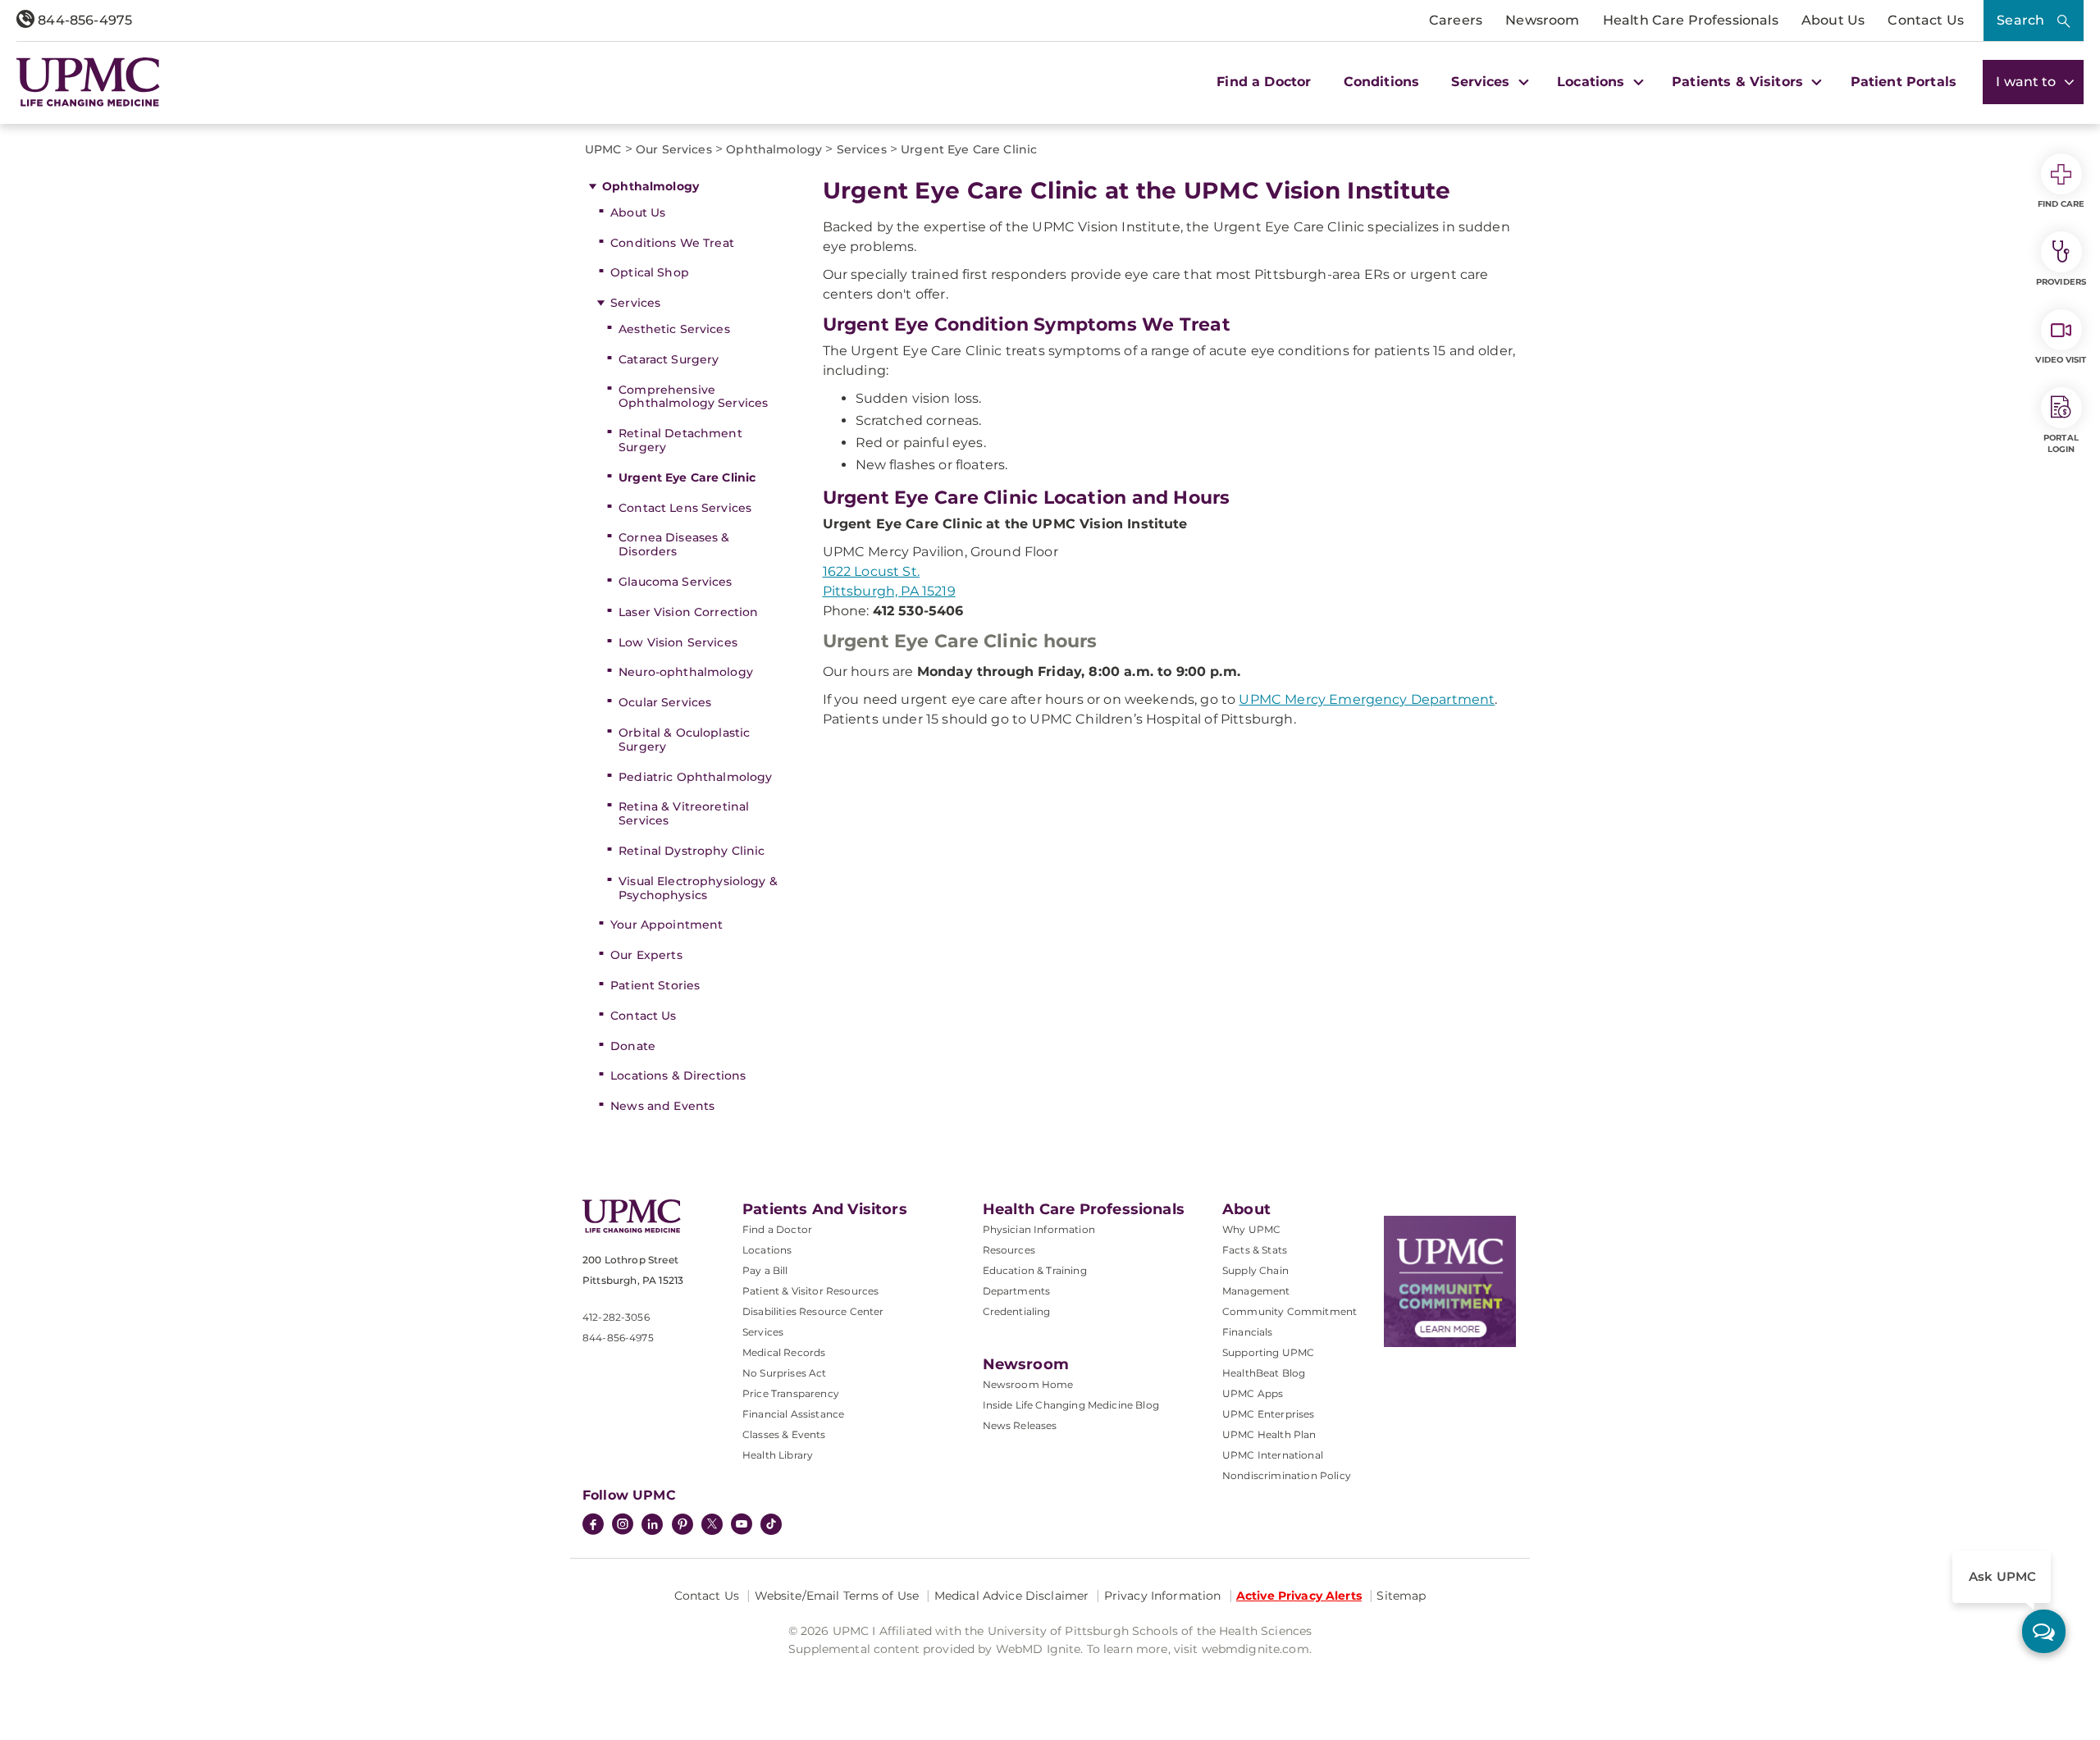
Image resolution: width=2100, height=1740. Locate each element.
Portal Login (2061, 443)
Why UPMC (1251, 1229)
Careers (1456, 20)
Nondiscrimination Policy (1287, 1475)
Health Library (778, 1455)
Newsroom (1542, 20)
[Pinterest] (682, 1526)
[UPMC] (88, 82)
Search (2020, 20)
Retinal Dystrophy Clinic (692, 851)
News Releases (1020, 1425)
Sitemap (1401, 1596)
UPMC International (1273, 1455)
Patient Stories (655, 985)
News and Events (662, 1106)
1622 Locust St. (871, 571)
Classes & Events (784, 1434)
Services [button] (1482, 82)
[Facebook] (593, 1526)
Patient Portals (1904, 82)
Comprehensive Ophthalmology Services (693, 397)
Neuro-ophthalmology (686, 672)
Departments (1017, 1291)
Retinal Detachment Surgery (680, 440)
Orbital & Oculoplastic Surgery (684, 740)
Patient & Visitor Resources (810, 1291)
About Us (1833, 20)
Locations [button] (1593, 82)
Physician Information (1039, 1229)
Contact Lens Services (685, 508)
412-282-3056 (616, 1317)
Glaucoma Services (675, 582)
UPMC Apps (1253, 1393)
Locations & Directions (678, 1076)
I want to (2028, 82)
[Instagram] (623, 1526)
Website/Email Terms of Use (837, 1596)
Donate (633, 1046)
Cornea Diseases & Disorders (674, 544)
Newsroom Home (1028, 1384)
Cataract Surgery (669, 359)
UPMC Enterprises (1269, 1414)
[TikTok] (771, 1524)
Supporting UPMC (1268, 1352)
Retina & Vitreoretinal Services (684, 813)
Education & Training (1035, 1270)
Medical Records (784, 1352)
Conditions (1382, 82)
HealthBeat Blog (1264, 1373)
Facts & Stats (1255, 1250)
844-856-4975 (83, 20)
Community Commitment (1290, 1311)
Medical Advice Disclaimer (1012, 1596)
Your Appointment (667, 925)
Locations (767, 1250)
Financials (1248, 1332)
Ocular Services (665, 702)
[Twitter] (712, 1524)
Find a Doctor (1264, 82)
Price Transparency (791, 1393)
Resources (1009, 1250)
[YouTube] (742, 1526)
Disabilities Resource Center (813, 1311)
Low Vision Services (678, 642)
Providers (2061, 282)
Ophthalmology (651, 186)
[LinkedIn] (652, 1526)
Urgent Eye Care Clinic (687, 477)
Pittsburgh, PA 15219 (889, 591)
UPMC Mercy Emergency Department (1367, 699)
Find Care (2061, 204)
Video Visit (2061, 360)
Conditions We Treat (672, 243)
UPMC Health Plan (1269, 1434)
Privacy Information (1163, 1596)
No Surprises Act (785, 1373)
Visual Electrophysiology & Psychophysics (698, 888)
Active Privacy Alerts (1299, 1596)
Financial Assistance (793, 1414)
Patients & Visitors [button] (1739, 82)
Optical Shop (650, 272)
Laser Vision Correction (688, 612)
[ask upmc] (2044, 1631)
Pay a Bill (765, 1270)
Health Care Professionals (1691, 20)
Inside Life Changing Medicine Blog (1071, 1405)
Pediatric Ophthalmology (695, 777)
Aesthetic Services (674, 329)
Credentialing (1017, 1311)
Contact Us (1926, 20)
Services (635, 303)
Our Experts (646, 955)
